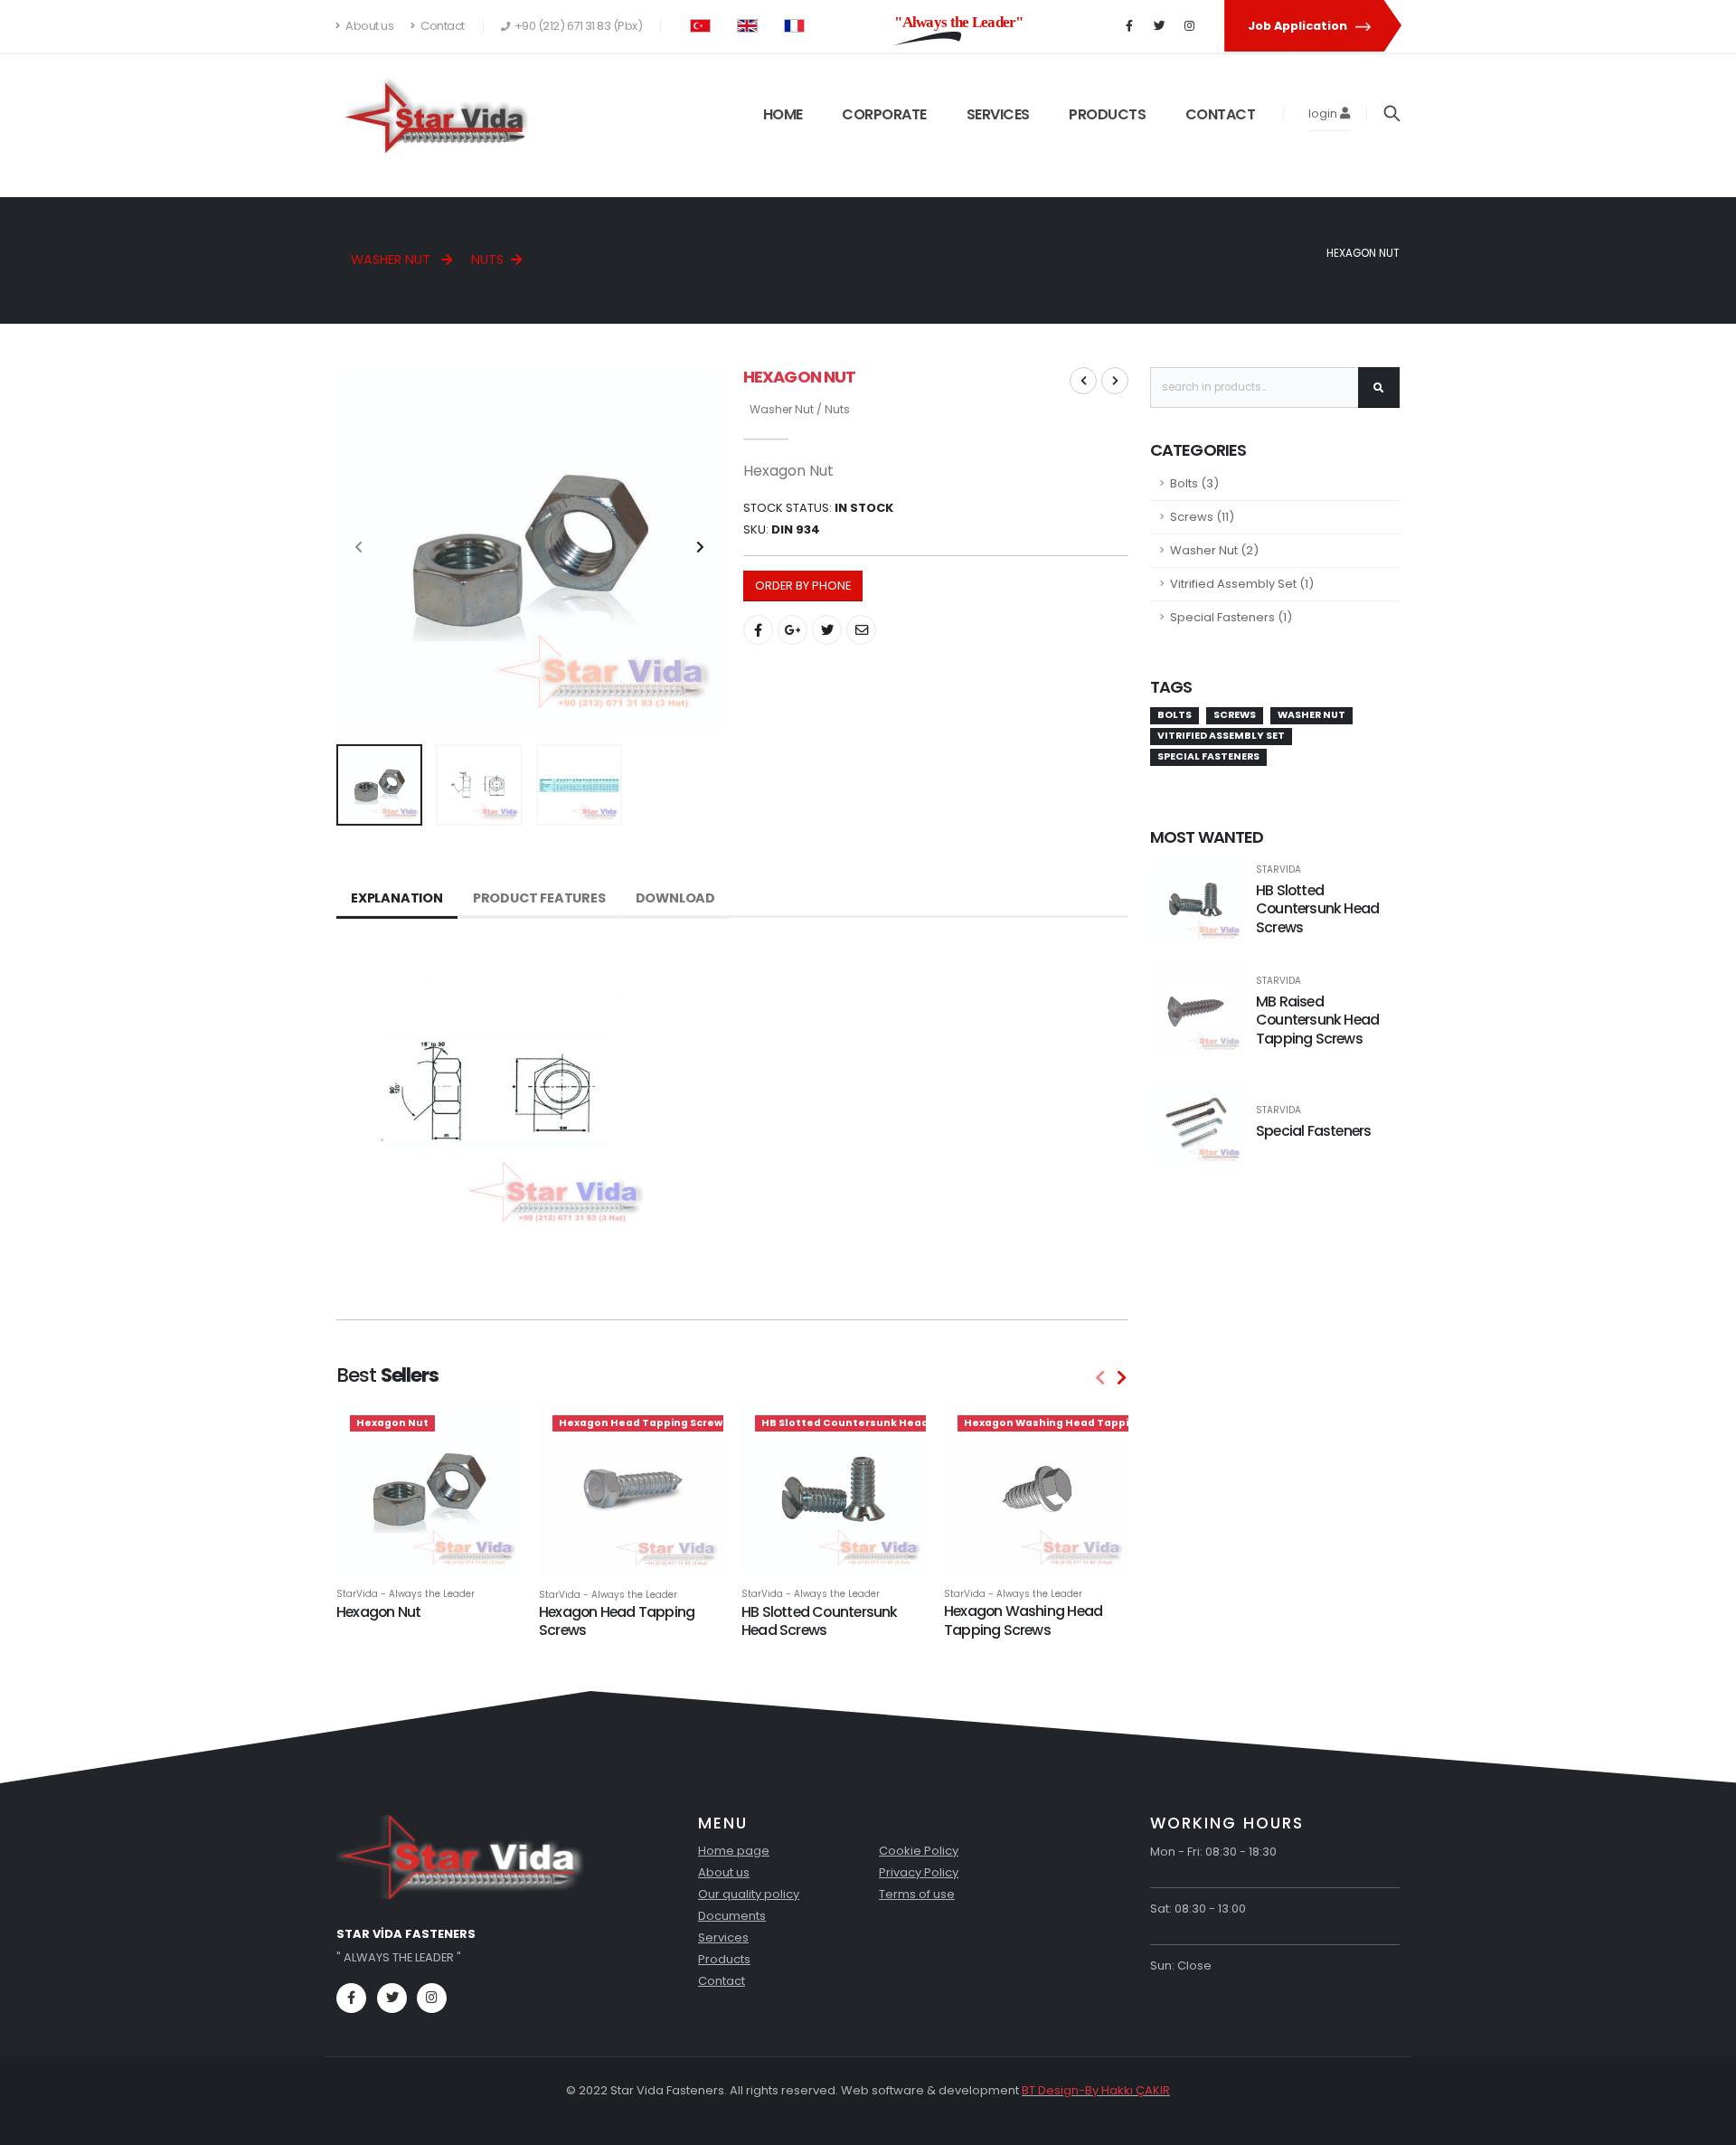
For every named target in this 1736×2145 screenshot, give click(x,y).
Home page (734, 1851)
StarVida (1278, 870)
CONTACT (1221, 114)
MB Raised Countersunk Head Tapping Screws (1317, 1020)
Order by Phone (803, 586)
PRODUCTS (1107, 114)
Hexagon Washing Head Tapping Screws (1023, 1621)
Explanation (397, 898)
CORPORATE (884, 114)
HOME (783, 114)
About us (369, 26)
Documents (732, 1916)
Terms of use (917, 1894)
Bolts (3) (1194, 483)
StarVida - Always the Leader (406, 1594)
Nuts (487, 260)
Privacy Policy (919, 1872)
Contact (442, 26)
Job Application (1299, 26)
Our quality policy (749, 1894)
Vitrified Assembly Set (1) (1242, 584)
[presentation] (359, 548)
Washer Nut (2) (1214, 550)
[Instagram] (1189, 26)
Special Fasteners (1314, 1131)
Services (723, 1937)
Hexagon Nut (378, 1612)
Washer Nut (392, 260)
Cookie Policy (919, 1851)
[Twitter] (1159, 26)
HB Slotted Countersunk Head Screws (820, 1621)
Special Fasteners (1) (1231, 617)
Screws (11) (1202, 517)
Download (675, 898)
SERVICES (998, 114)
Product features (539, 898)
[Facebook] (1129, 26)
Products (724, 1959)
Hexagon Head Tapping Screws (617, 1621)
